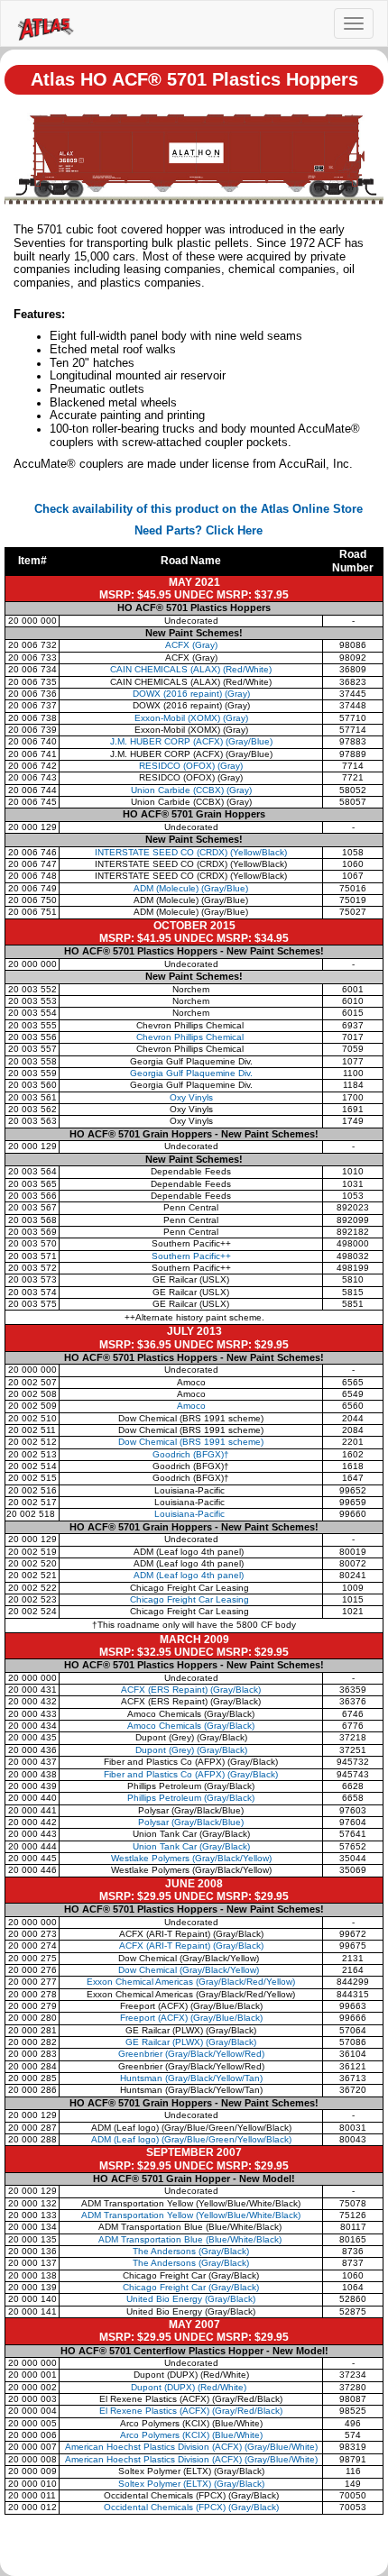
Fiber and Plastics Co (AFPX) (191, 1774)
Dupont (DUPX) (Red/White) (190, 2387)
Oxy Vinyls (191, 1097)
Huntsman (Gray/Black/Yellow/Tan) (191, 2078)
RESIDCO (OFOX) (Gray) (191, 766)
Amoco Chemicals (191, 1726)
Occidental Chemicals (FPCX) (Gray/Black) (191, 2507)
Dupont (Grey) (191, 1750)
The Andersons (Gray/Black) (191, 2251)
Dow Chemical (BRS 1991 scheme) (191, 1442)
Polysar (191, 1822)
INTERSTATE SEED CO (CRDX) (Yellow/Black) (191, 852)
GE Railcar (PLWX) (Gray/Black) (191, 2042)
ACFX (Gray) (191, 645)
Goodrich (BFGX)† (191, 1454)
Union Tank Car (191, 1846)
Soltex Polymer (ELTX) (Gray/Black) (191, 2484)
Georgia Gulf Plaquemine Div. (191, 1073)
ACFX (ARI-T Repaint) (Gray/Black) (191, 1946)
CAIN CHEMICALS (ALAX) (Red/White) (191, 669)
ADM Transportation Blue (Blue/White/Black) (191, 2239)
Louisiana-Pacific (191, 1514)
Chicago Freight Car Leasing (191, 1599)
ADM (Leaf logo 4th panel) (191, 1575)
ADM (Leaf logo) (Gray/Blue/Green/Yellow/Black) (191, 2139)
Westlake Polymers (191, 1858)
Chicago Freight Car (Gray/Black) (191, 2287)
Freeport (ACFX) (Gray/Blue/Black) (191, 2018)
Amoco (191, 1406)
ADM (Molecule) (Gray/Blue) (191, 888)
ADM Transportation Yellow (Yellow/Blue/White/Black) (191, 2215)
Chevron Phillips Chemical (191, 1037)
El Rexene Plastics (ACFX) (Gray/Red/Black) (191, 2411)
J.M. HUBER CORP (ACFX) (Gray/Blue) (191, 741)
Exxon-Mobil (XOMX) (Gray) (191, 718)
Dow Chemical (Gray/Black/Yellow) (191, 1970)
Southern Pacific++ (191, 1256)
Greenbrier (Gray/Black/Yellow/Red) (191, 2054)
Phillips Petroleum (191, 1798)
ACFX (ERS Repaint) (191, 1690)
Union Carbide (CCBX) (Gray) (191, 790)
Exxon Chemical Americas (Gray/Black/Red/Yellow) (191, 1982)
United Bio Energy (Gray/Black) (191, 2299)
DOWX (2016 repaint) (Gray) (191, 694)
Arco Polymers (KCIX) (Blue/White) (191, 2435)
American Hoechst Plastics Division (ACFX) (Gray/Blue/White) (191, 2447)
